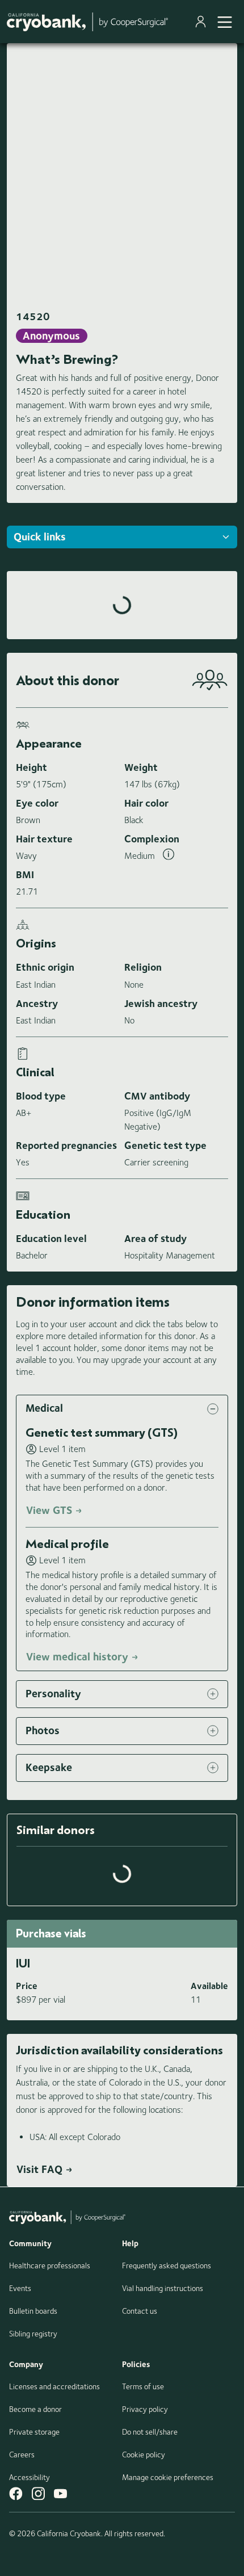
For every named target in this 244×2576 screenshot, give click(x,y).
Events (20, 2288)
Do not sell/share (150, 2432)
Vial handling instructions (163, 2288)
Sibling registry (33, 2334)
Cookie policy (144, 2455)
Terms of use (143, 2386)
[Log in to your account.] (203, 22)
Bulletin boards (33, 2311)
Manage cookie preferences (168, 2477)
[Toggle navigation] (225, 22)
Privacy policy (145, 2409)
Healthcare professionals (50, 2265)
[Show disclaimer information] (169, 856)
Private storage (34, 2432)
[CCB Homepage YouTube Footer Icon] (60, 2493)
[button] (122, 1409)
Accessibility (30, 2477)
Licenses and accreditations (54, 2386)
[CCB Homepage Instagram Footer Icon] (38, 2493)
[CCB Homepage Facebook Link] (16, 2493)
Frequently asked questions (167, 2265)
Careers (22, 2455)
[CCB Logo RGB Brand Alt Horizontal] (87, 22)
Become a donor (35, 2409)
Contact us (140, 2311)
